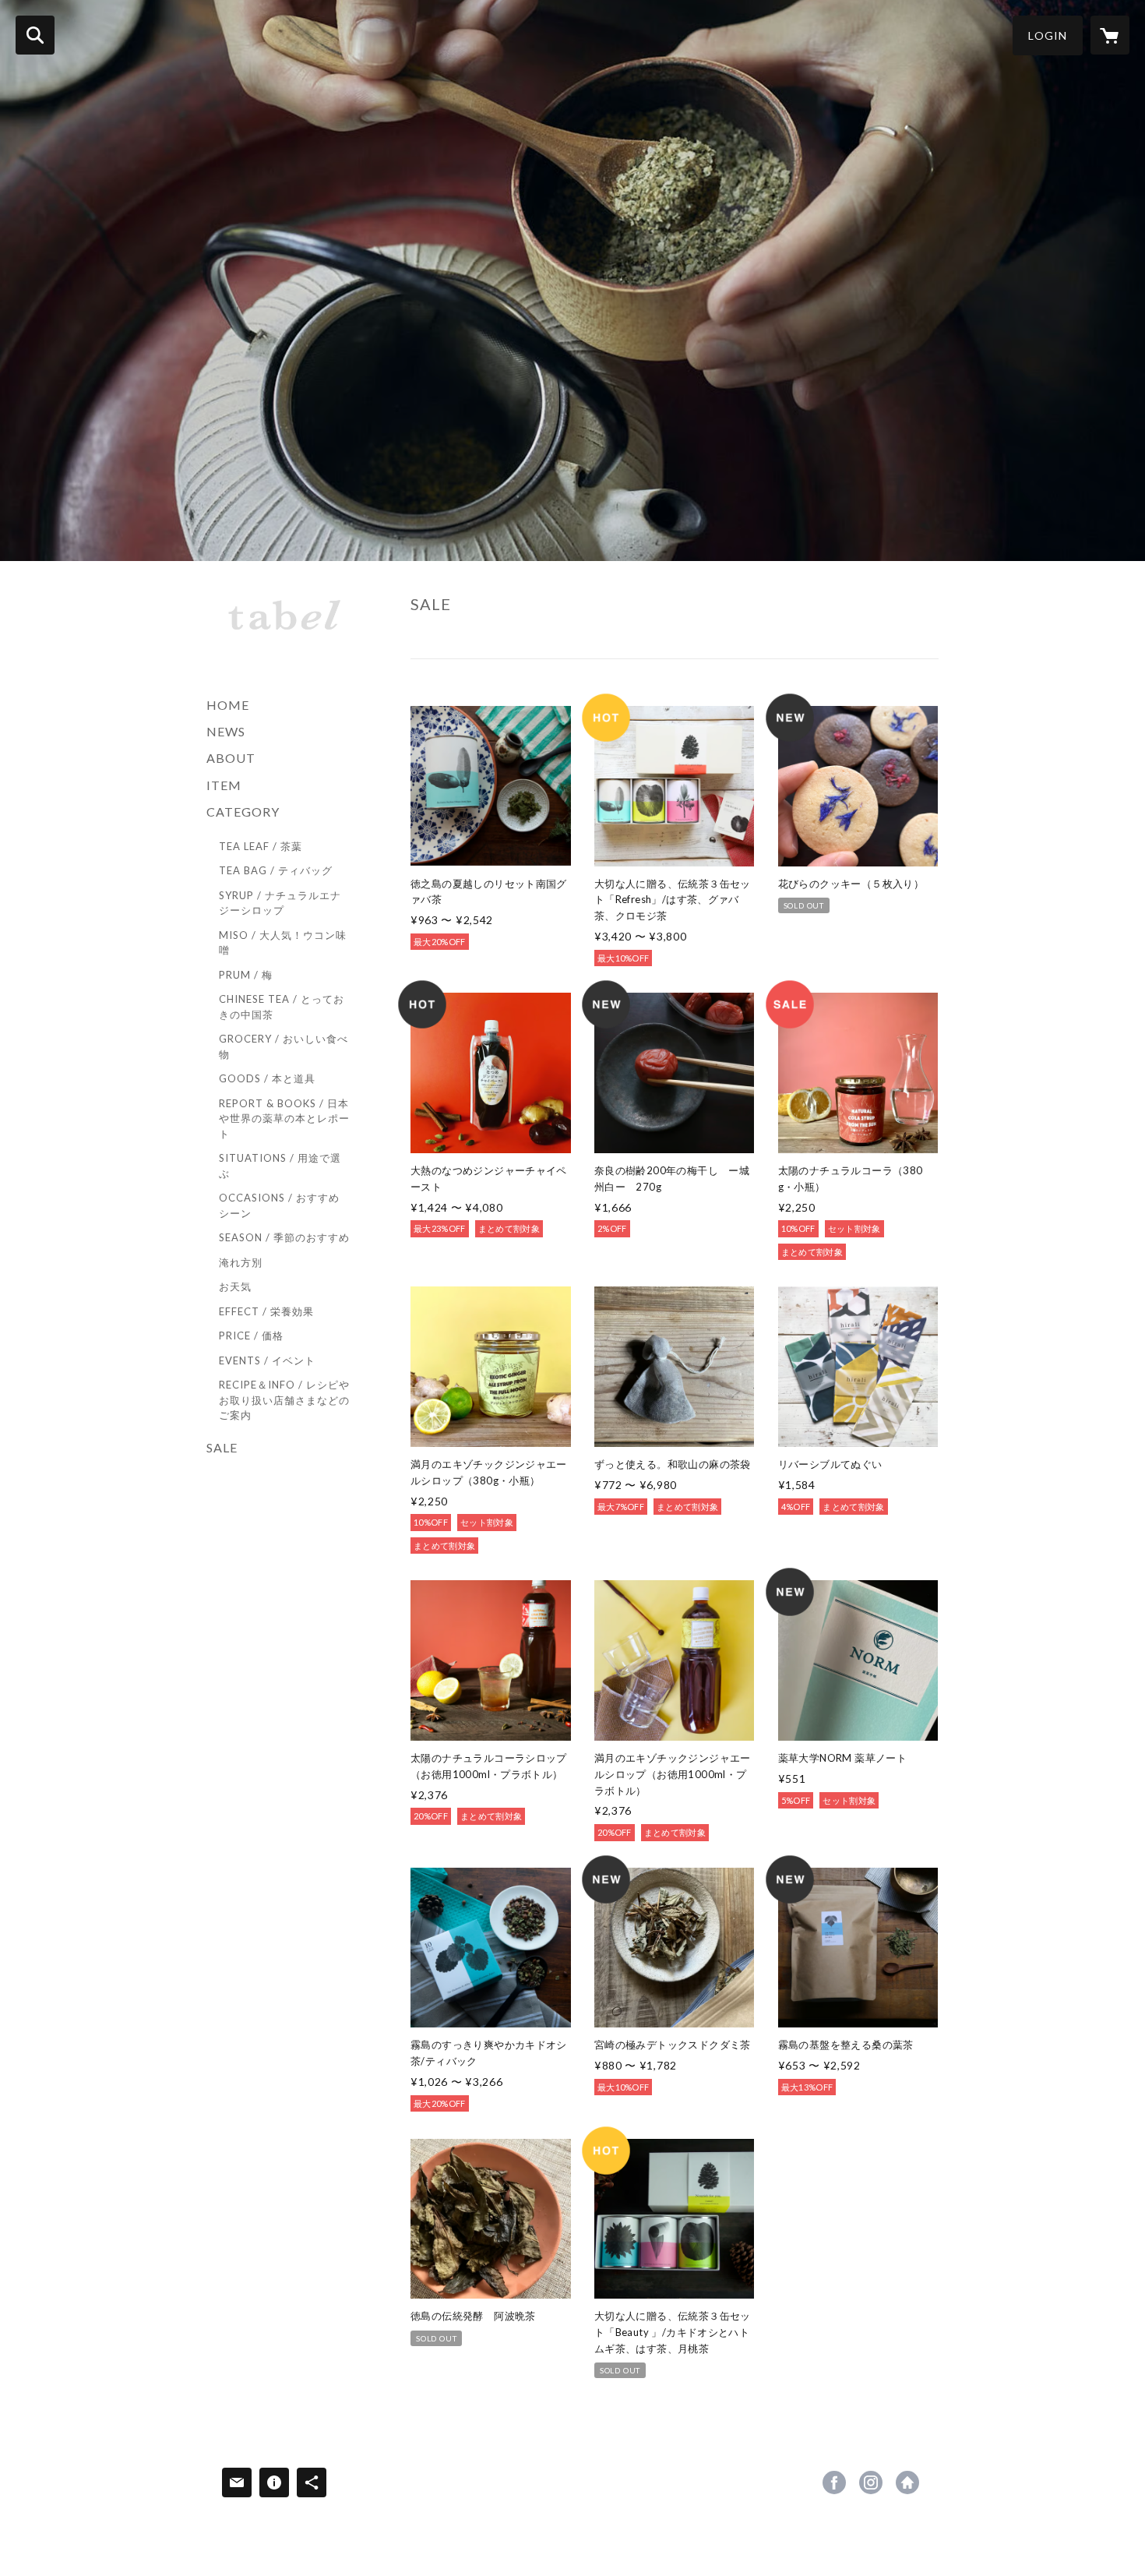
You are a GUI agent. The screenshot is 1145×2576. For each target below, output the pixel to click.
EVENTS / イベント (267, 1360)
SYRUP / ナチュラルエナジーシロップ (280, 903)
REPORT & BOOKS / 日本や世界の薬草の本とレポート (284, 1119)
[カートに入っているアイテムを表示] (1110, 35)
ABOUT (231, 758)
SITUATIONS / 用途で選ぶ (280, 1166)
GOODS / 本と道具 (267, 1078)
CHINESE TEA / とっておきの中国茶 (282, 1007)
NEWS (226, 731)
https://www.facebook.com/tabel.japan (834, 2482)
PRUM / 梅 (246, 975)
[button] (1048, 35)
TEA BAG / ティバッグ (276, 870)
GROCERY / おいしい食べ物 (284, 1046)
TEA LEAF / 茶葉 (261, 846)
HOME (228, 705)
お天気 (235, 1286)
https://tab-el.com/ (907, 2482)
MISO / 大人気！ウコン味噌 (283, 943)
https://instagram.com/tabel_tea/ (871, 2482)
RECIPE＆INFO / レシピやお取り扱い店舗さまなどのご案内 (284, 1400)
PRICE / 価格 (251, 1336)
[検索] (35, 35)
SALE (222, 1447)
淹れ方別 (241, 1262)
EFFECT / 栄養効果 (266, 1311)
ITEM (224, 785)
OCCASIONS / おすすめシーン (279, 1205)
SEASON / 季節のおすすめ (284, 1237)
